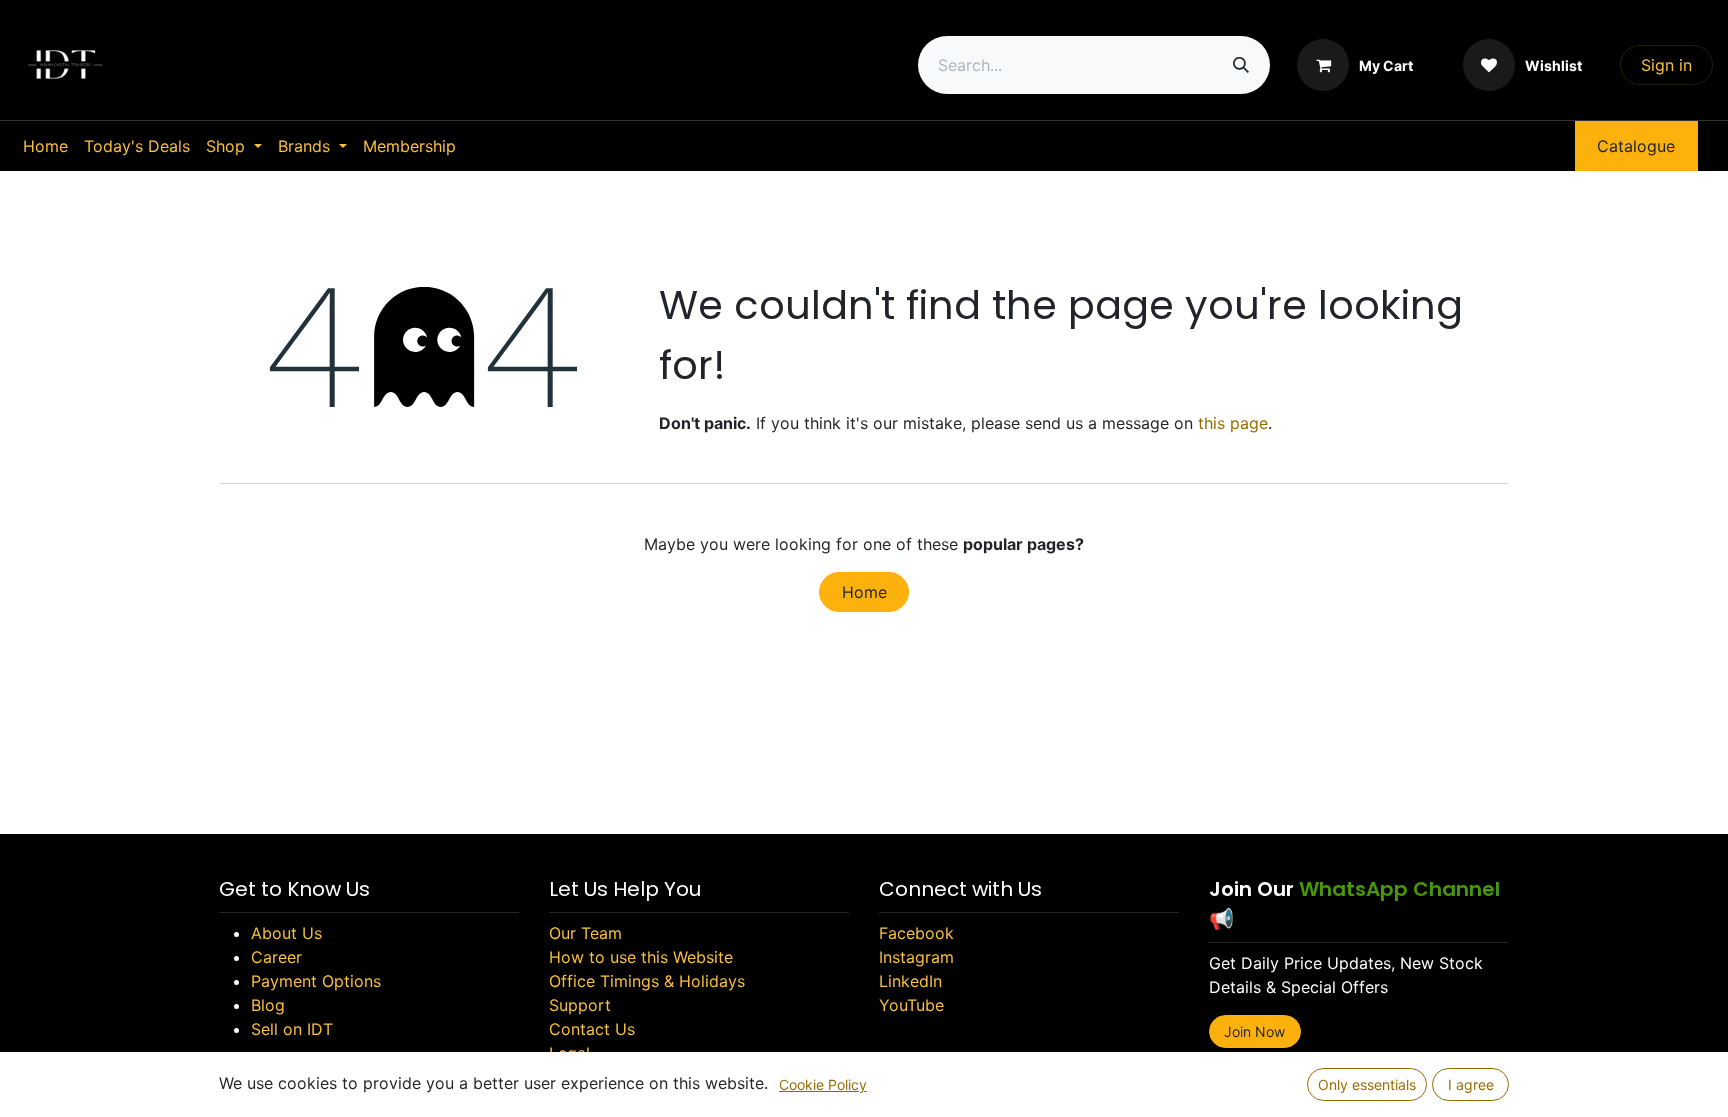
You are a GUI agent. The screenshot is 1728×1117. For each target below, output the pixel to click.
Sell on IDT (292, 1029)
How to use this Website (641, 957)
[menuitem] (45, 146)
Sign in (1666, 65)
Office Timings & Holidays (647, 981)
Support (580, 1005)
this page (1233, 423)
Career (276, 957)
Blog (268, 1005)
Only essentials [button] (1367, 1084)
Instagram (916, 957)
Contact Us (592, 1029)
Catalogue (1636, 146)
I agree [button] (1471, 1084)
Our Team (585, 933)
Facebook (916, 933)
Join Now (1254, 1031)
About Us (286, 933)
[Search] (1241, 65)
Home (864, 592)
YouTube (911, 1005)
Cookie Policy (823, 1084)
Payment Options (316, 981)
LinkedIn (910, 981)
